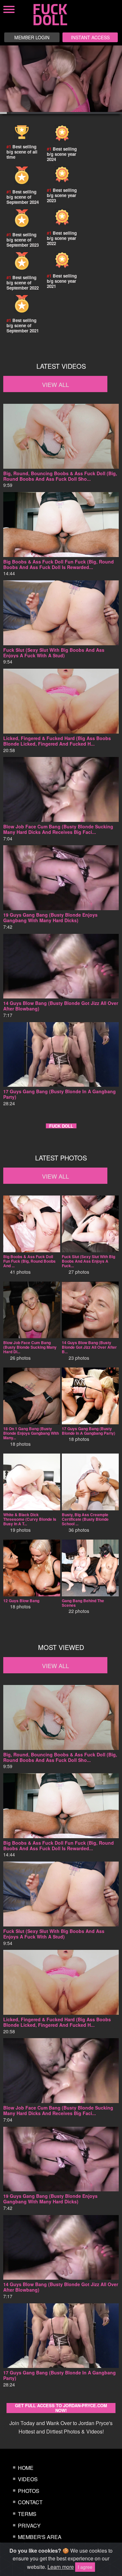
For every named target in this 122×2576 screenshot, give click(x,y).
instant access (90, 37)
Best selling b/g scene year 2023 (62, 195)
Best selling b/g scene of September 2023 (23, 240)
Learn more (61, 2567)
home (26, 2468)
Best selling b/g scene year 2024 (62, 154)
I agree (85, 2567)
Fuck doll (61, 1126)
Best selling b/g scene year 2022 (62, 238)
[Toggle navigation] (85, 6)
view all (55, 384)
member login (32, 37)
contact (30, 2502)
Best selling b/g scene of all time (22, 152)
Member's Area (40, 2537)
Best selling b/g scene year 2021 (62, 281)
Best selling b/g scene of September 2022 (23, 283)
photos (29, 2491)
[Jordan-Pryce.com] (56, 15)
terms (27, 2514)
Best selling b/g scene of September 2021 (23, 325)
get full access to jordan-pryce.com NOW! (61, 2408)
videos (28, 2479)
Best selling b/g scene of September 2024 (23, 197)
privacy (29, 2526)
